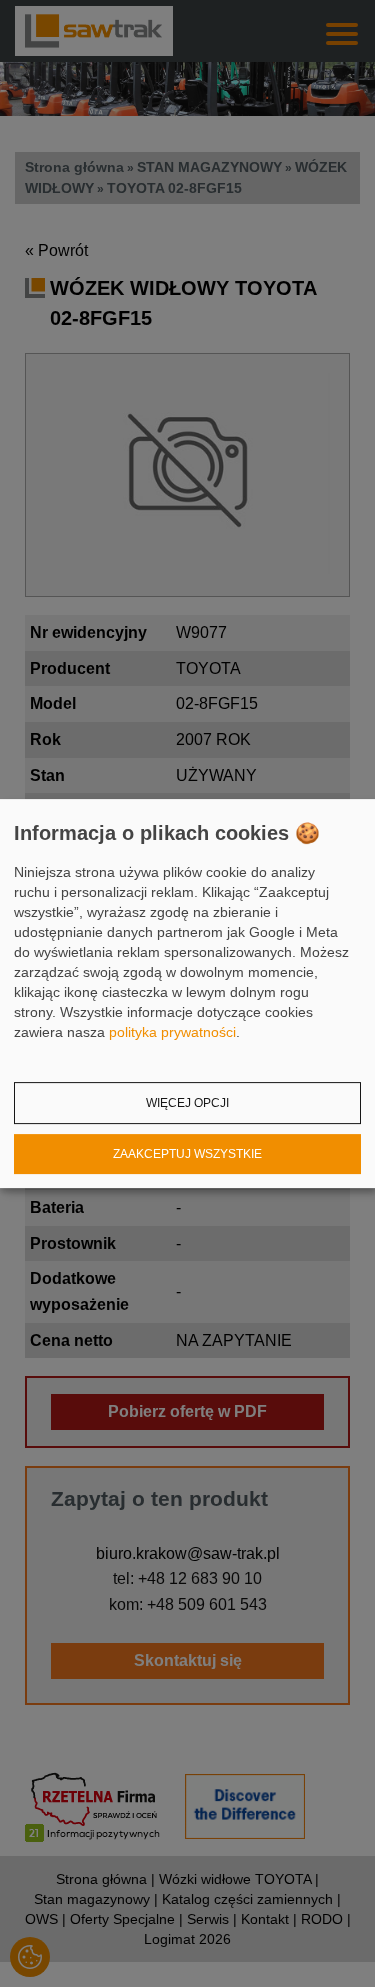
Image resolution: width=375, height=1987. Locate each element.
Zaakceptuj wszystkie (187, 1154)
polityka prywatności (172, 1032)
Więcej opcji (187, 1103)
